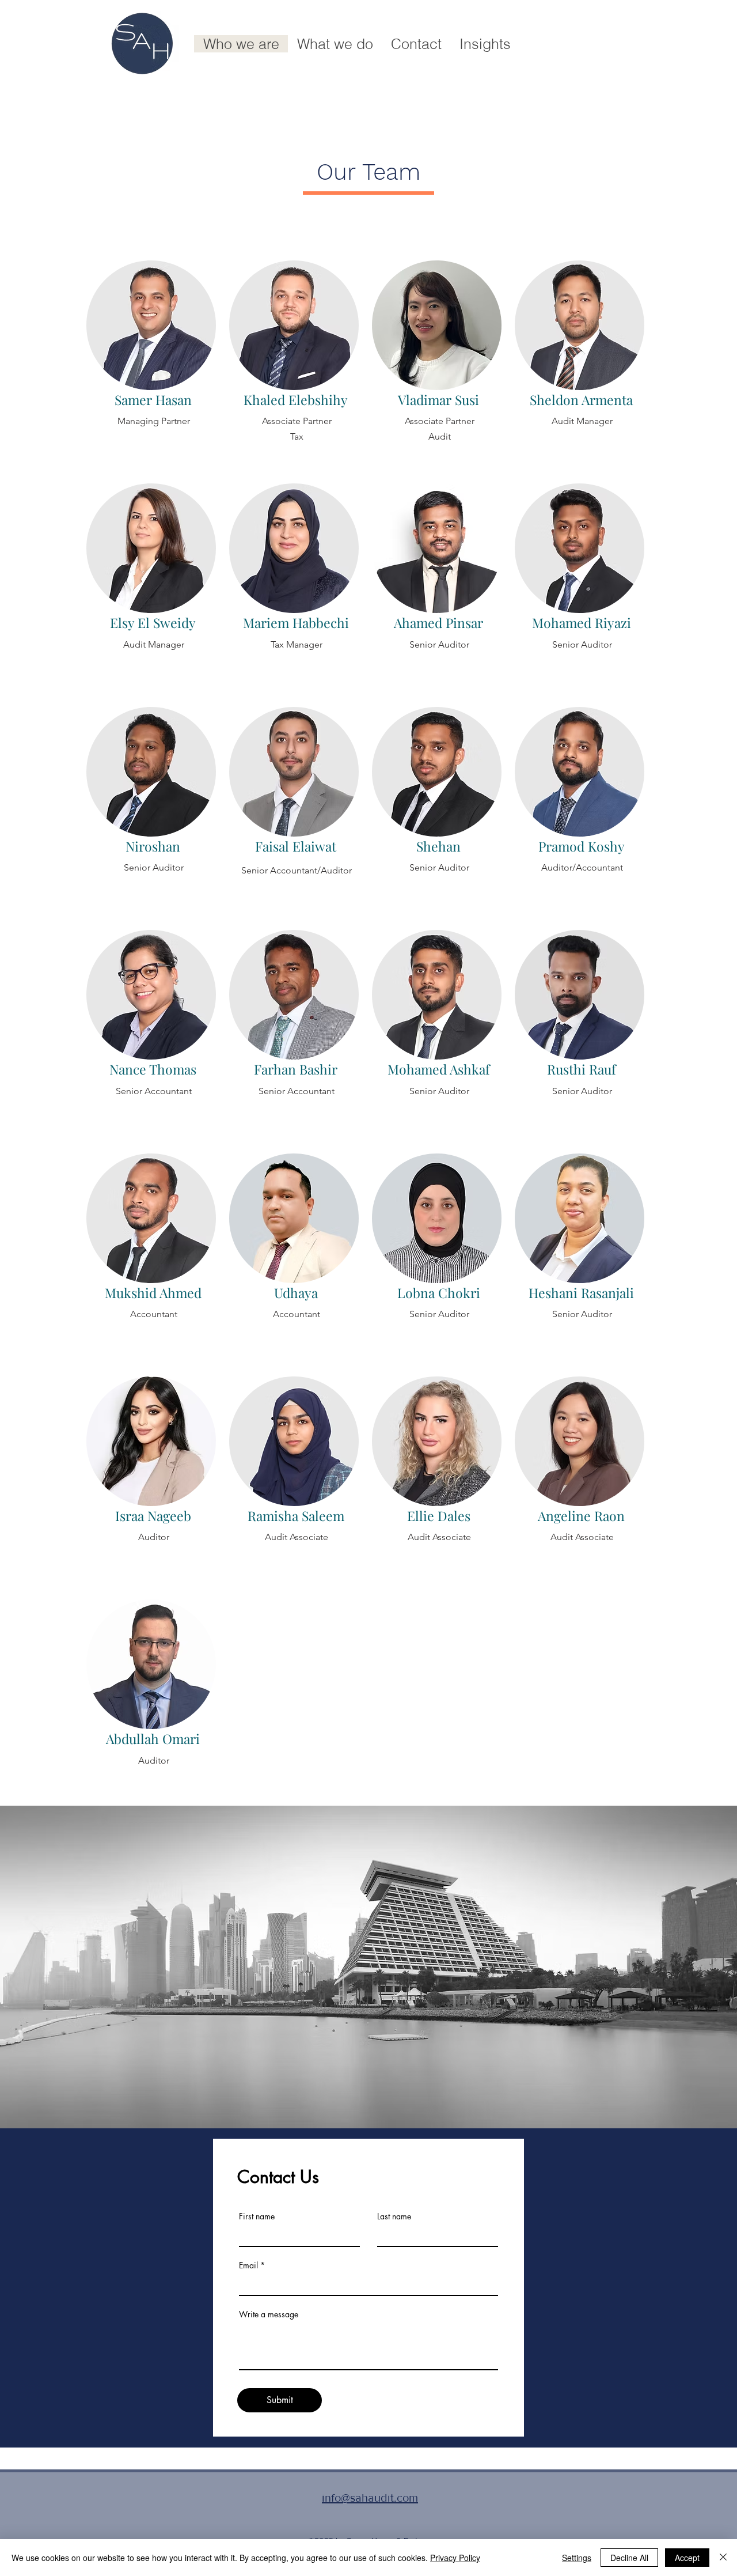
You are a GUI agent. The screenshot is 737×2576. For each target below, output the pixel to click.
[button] (335, 44)
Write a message (269, 2314)
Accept (687, 2558)
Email (248, 2265)
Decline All (629, 2558)
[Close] (723, 2558)
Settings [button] (577, 2558)
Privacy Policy (455, 2558)
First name (257, 2216)
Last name (394, 2216)
